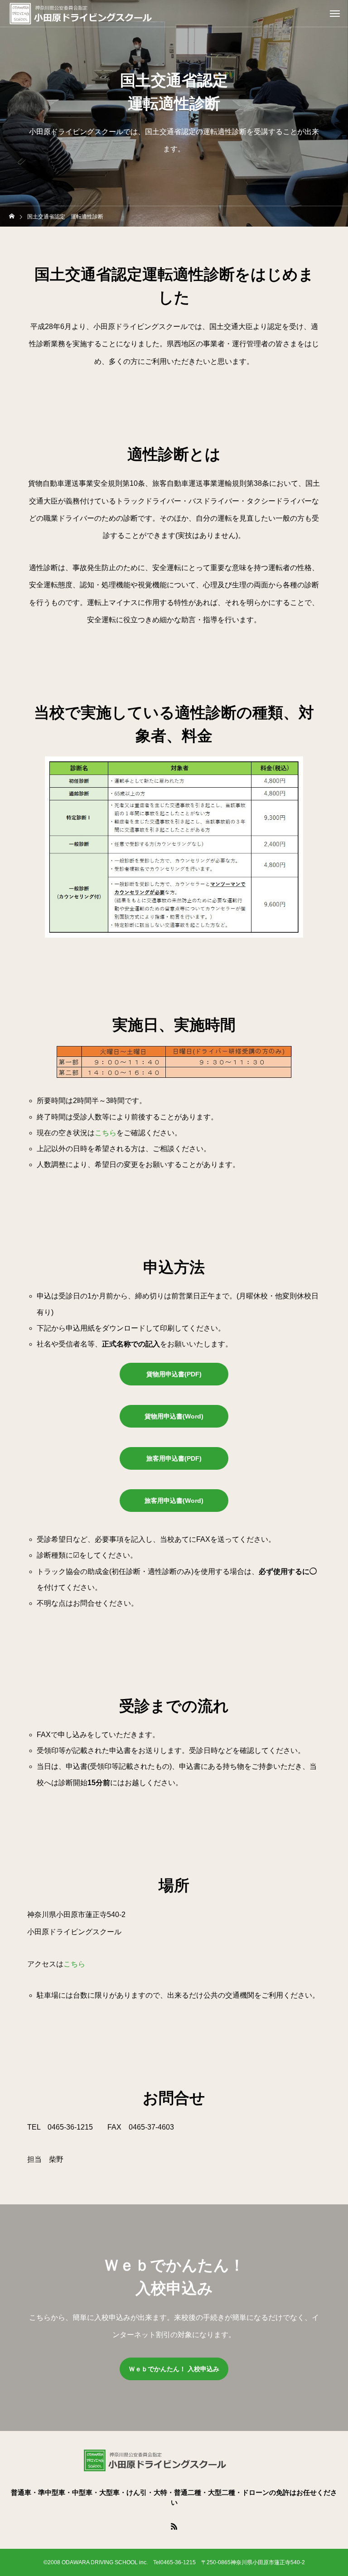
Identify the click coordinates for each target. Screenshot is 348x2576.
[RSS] (174, 2526)
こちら (106, 1133)
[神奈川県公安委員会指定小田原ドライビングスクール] (100, 14)
